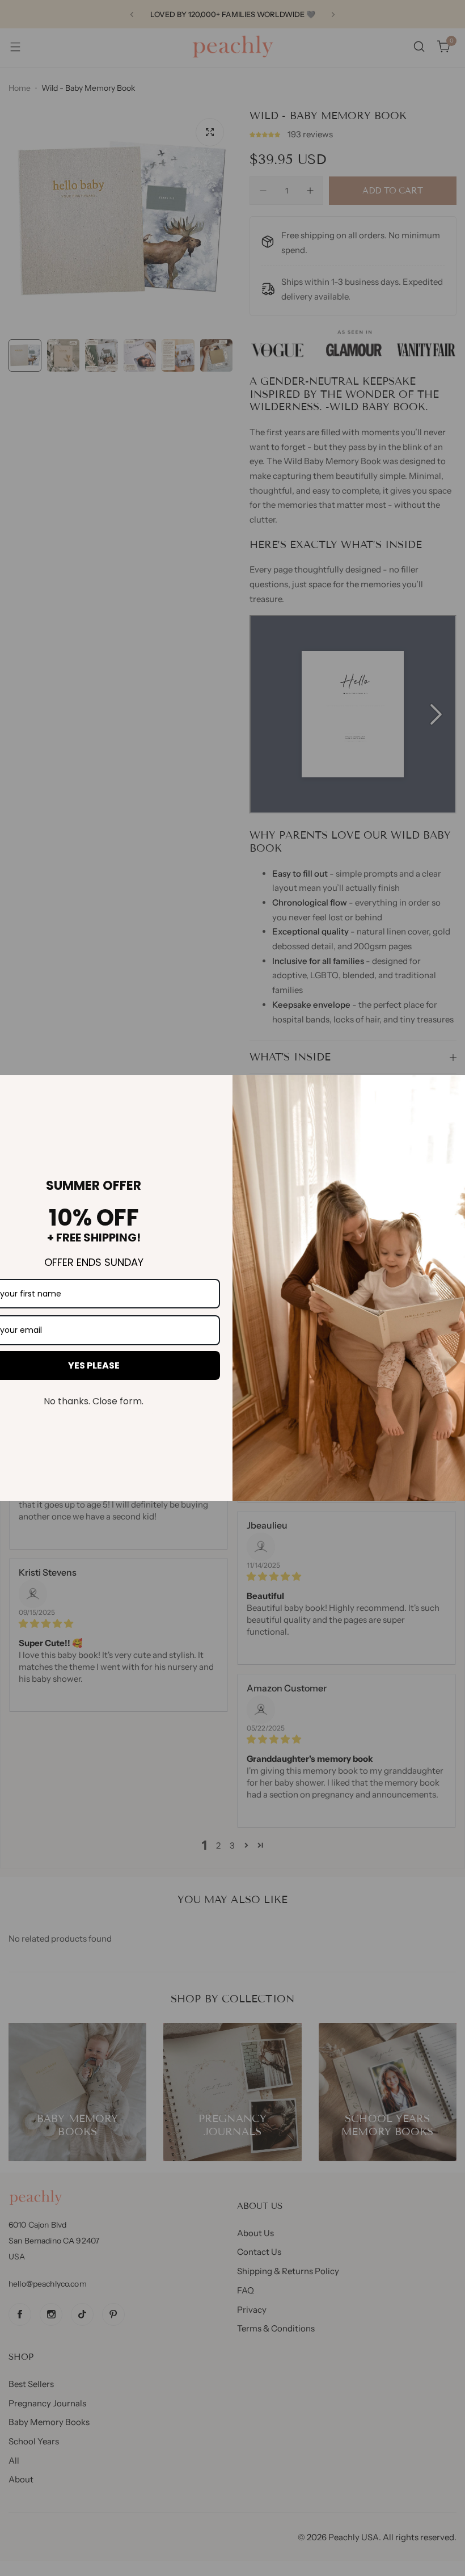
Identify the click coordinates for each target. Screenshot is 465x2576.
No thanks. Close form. (94, 1401)
